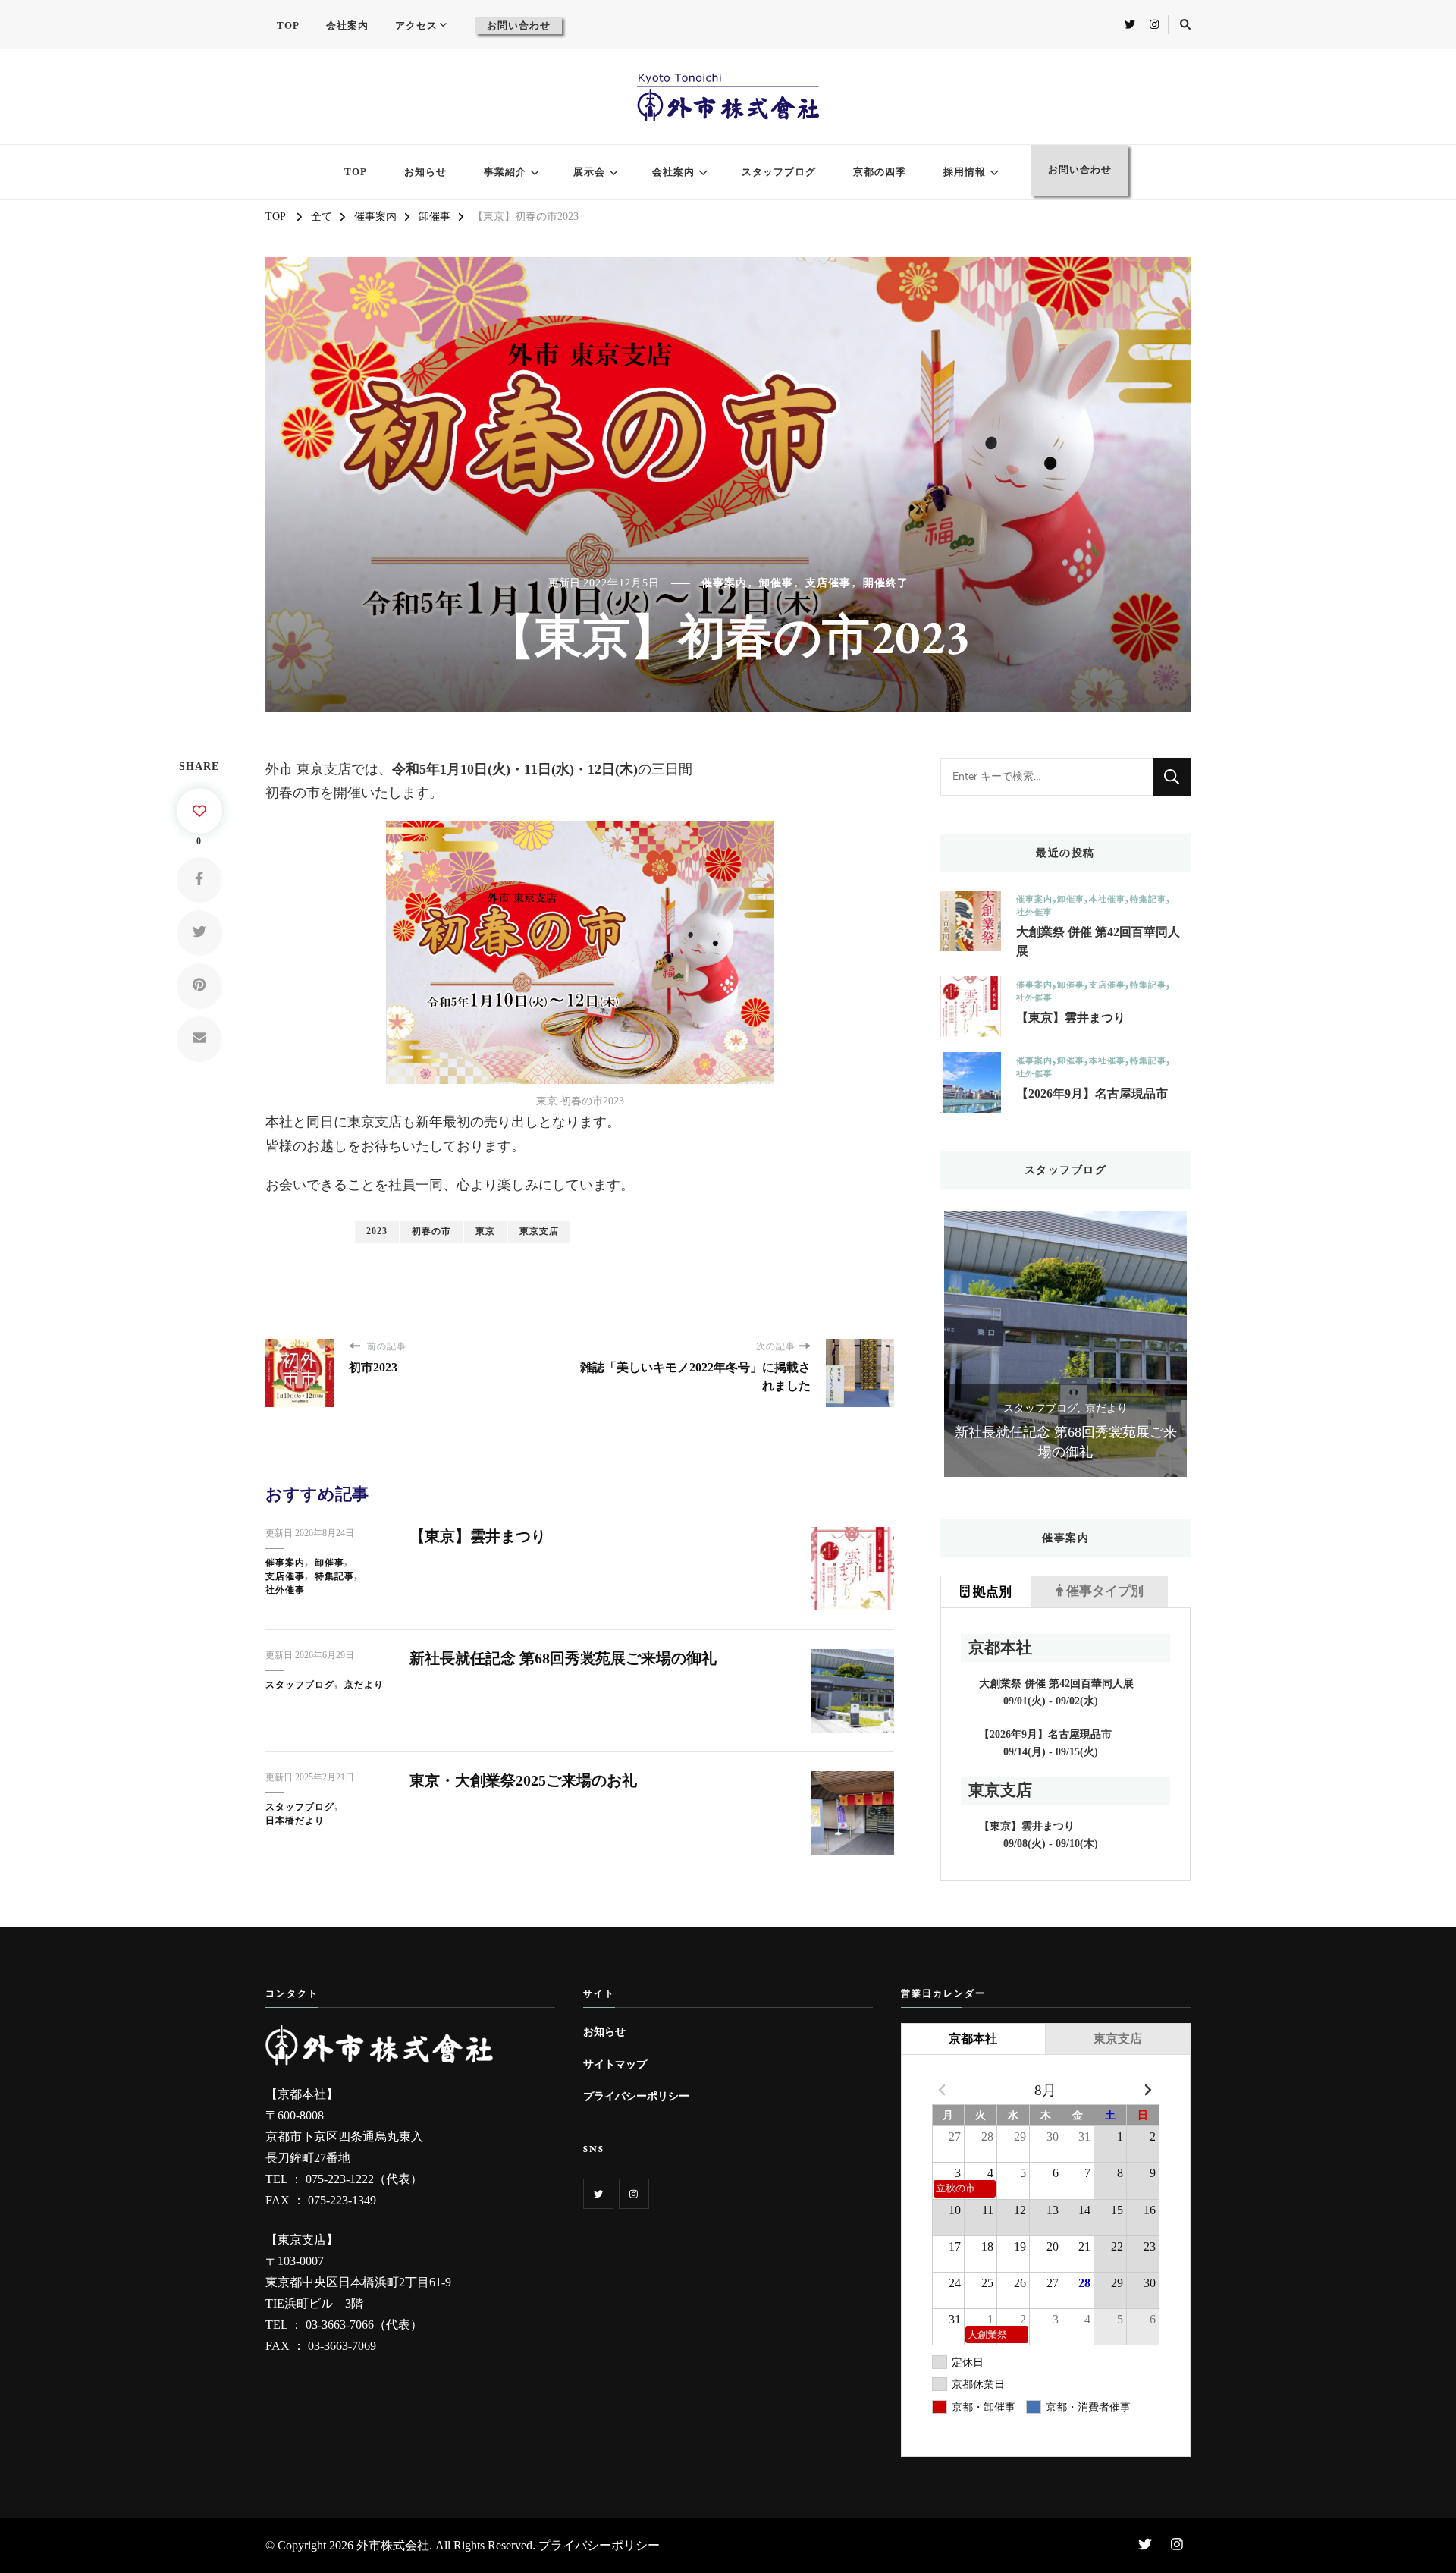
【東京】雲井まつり (478, 1536)
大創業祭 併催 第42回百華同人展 (1098, 942)
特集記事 (334, 1576)
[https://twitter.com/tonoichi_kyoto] (598, 2194)
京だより (364, 1685)
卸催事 (776, 583)
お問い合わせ (519, 25)
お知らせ (425, 172)
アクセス (416, 25)
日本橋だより (295, 1821)
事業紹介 (505, 172)
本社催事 (1107, 899)
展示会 (589, 172)
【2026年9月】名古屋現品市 (1092, 1093)
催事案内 (724, 583)
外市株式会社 (393, 2545)
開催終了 (886, 583)
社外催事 (285, 1590)
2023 (377, 1231)
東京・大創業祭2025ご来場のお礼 (523, 1780)
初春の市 (431, 1231)
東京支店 (539, 1231)
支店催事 (828, 583)
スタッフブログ (779, 172)
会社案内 (347, 25)
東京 (485, 1231)
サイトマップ (615, 2064)
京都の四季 (880, 172)
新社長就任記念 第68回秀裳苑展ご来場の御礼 (563, 1658)
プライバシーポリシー (636, 2096)
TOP (288, 25)
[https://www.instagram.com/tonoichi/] (634, 2194)
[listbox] (1065, 1344)
